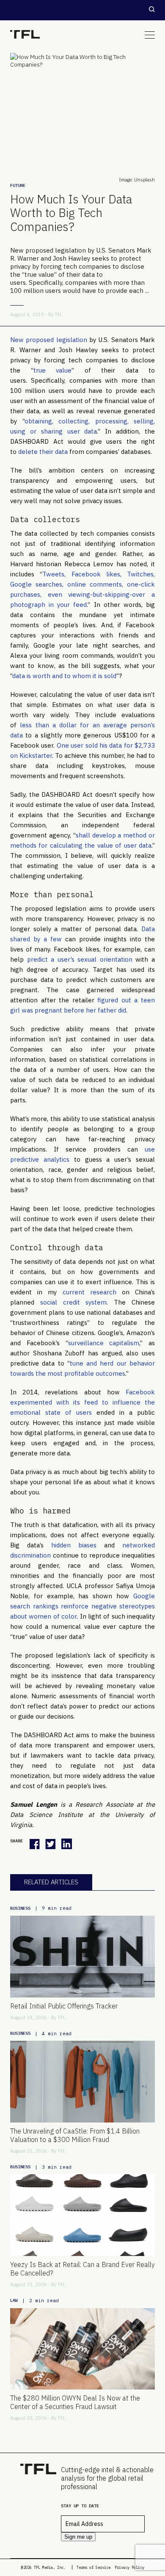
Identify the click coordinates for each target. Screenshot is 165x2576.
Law (14, 2300)
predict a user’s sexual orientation (80, 959)
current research (89, 1292)
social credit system (74, 1302)
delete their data (43, 452)
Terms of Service (93, 2567)
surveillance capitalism (104, 1343)
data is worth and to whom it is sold (64, 676)
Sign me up (78, 2537)
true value (53, 370)
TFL (59, 314)
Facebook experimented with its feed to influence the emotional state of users (82, 1402)
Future (18, 185)
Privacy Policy (129, 2567)
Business (20, 1908)
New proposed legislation (49, 340)
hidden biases (74, 1545)
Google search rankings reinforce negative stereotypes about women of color (82, 1606)
